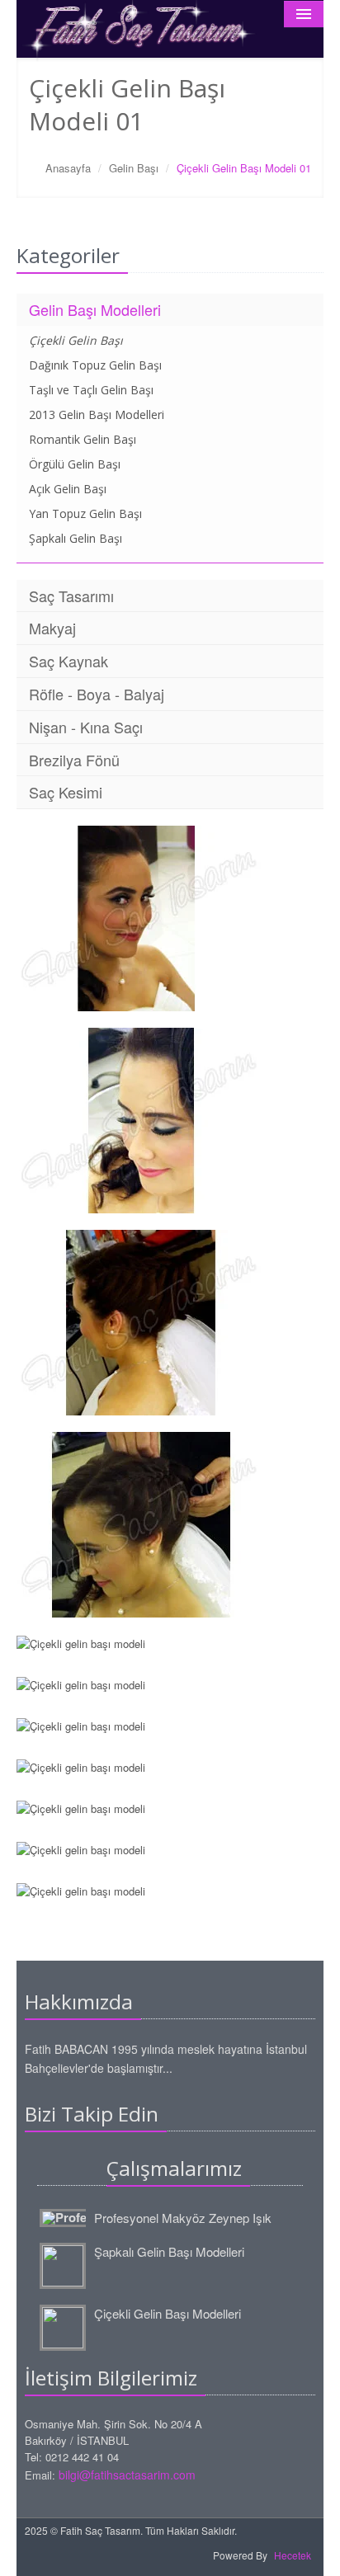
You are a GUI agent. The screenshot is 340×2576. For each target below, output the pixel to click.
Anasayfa (68, 168)
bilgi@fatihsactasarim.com (127, 2475)
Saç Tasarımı (71, 596)
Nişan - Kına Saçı (86, 727)
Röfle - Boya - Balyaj (97, 694)
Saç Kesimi (66, 792)
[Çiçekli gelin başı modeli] (170, 918)
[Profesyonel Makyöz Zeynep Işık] (65, 2216)
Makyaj (52, 628)
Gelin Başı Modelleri (95, 309)
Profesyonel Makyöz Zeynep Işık (183, 2218)
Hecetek (293, 2555)
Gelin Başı (134, 168)
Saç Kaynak (68, 661)
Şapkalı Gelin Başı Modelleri (169, 2251)
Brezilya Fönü (74, 760)
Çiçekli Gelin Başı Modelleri (168, 2313)
